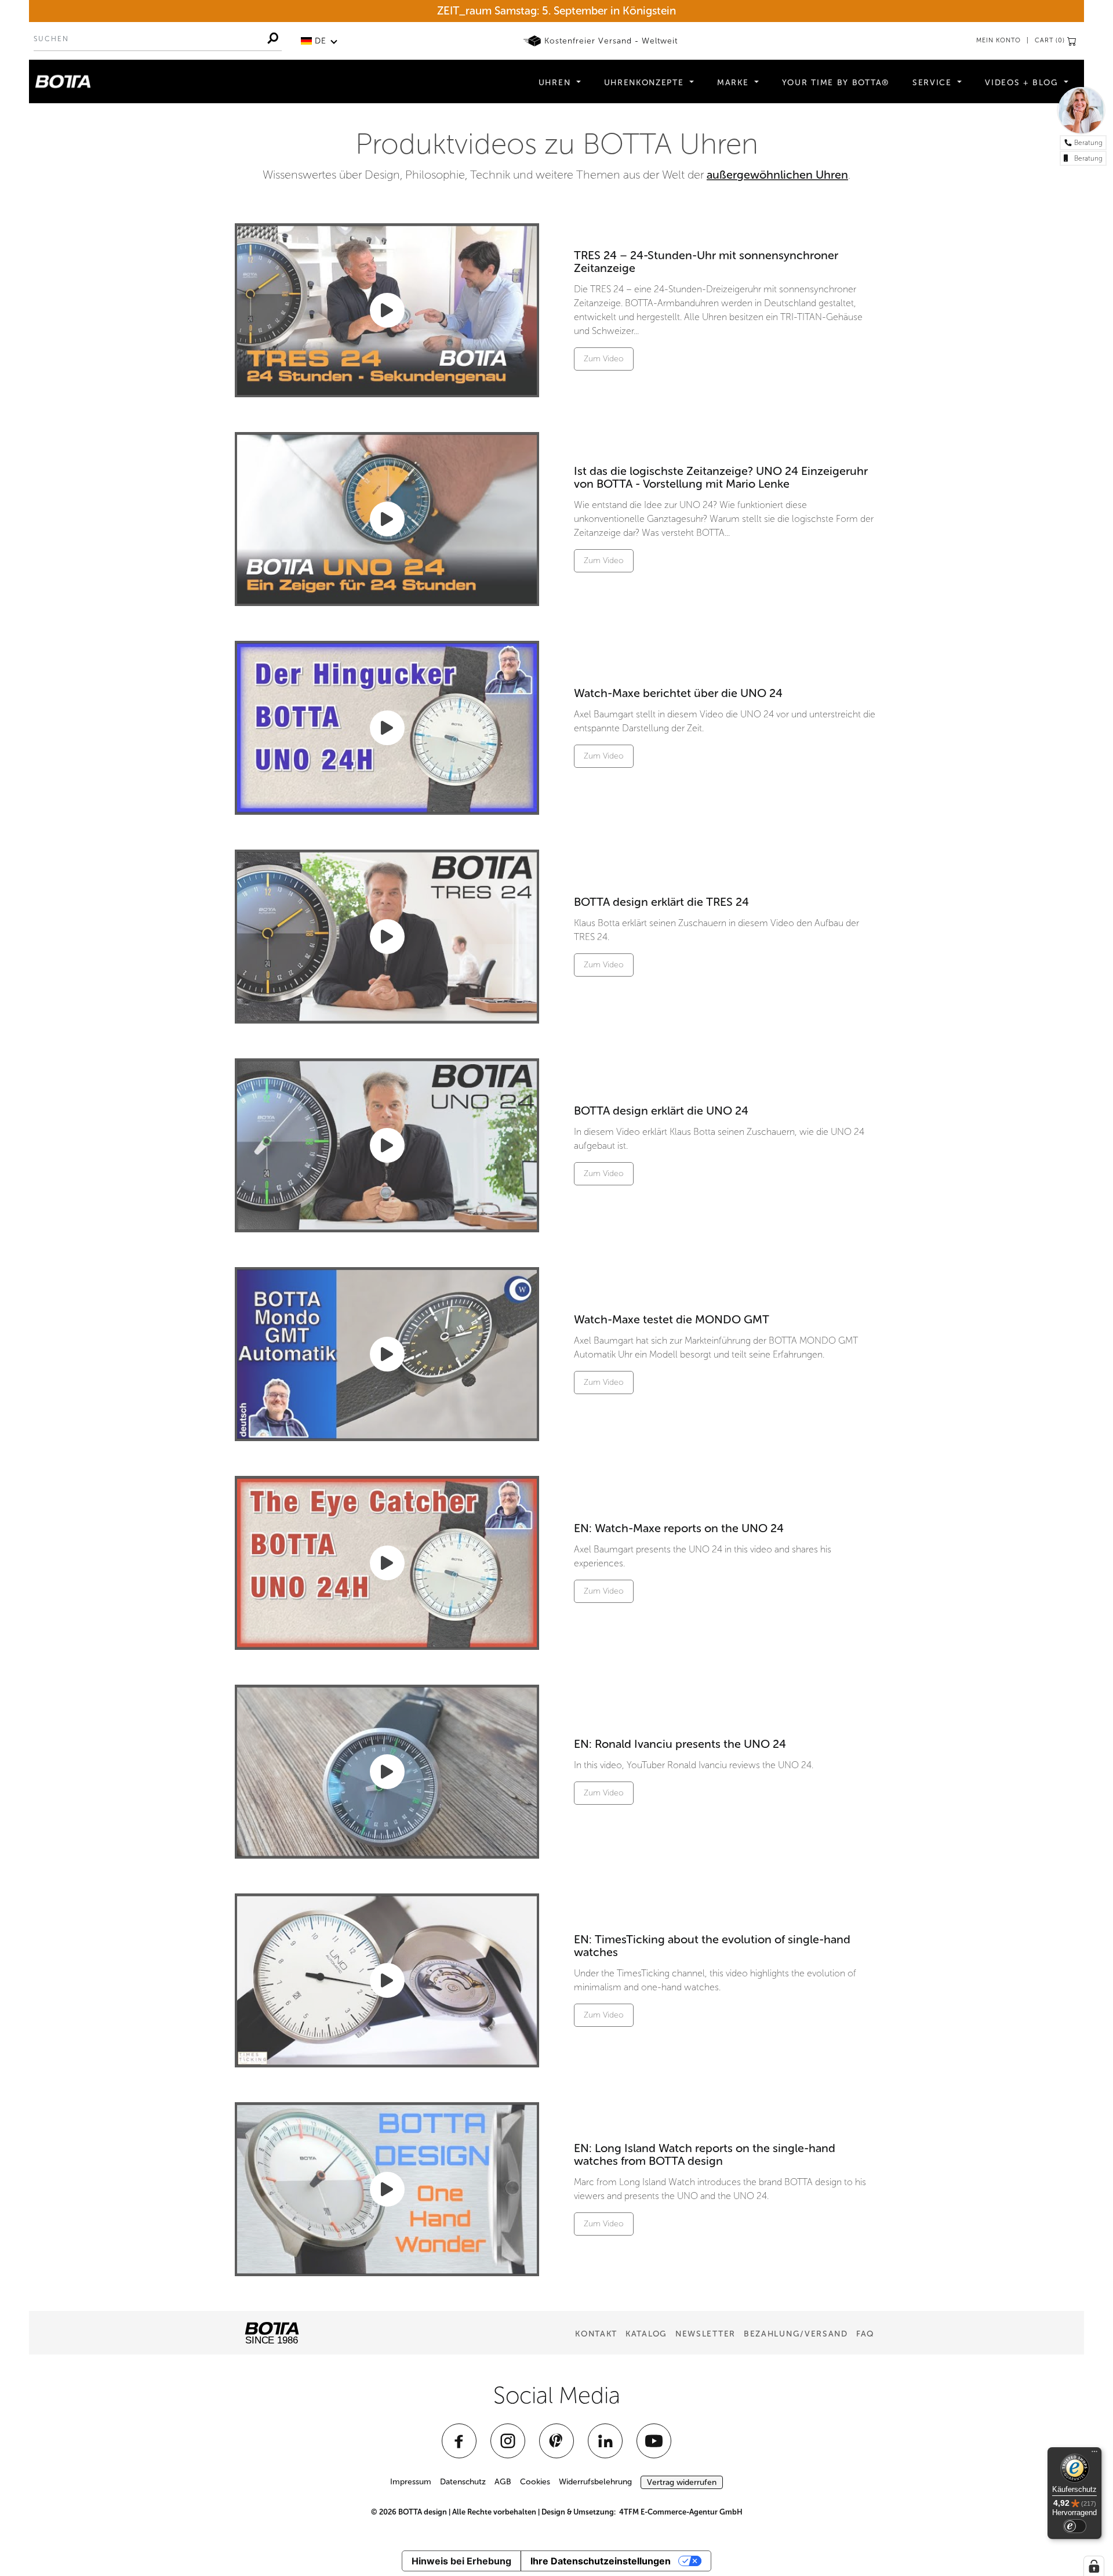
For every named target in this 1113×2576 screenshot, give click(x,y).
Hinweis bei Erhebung (461, 2561)
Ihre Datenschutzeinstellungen (601, 2561)
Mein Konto (999, 40)
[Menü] (1094, 2454)
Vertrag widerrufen (682, 2482)
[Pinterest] (556, 2441)
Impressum (411, 2482)
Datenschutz (463, 2482)
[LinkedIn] (605, 2441)
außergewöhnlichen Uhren (777, 175)
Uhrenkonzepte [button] (646, 83)
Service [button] (934, 83)
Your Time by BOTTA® (836, 83)
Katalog (646, 2334)
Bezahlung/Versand (796, 2334)
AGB (503, 2482)
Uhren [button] (556, 83)
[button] (319, 41)
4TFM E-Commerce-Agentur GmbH (681, 2512)
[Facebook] (459, 2441)
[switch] (1075, 2526)
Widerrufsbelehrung (595, 2482)
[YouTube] (654, 2441)
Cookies (535, 2482)
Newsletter (705, 2334)
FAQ (865, 2334)
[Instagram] (508, 2441)
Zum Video (604, 359)
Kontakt (596, 2334)
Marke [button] (734, 83)
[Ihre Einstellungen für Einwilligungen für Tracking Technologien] (1094, 2566)
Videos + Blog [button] (1023, 83)
